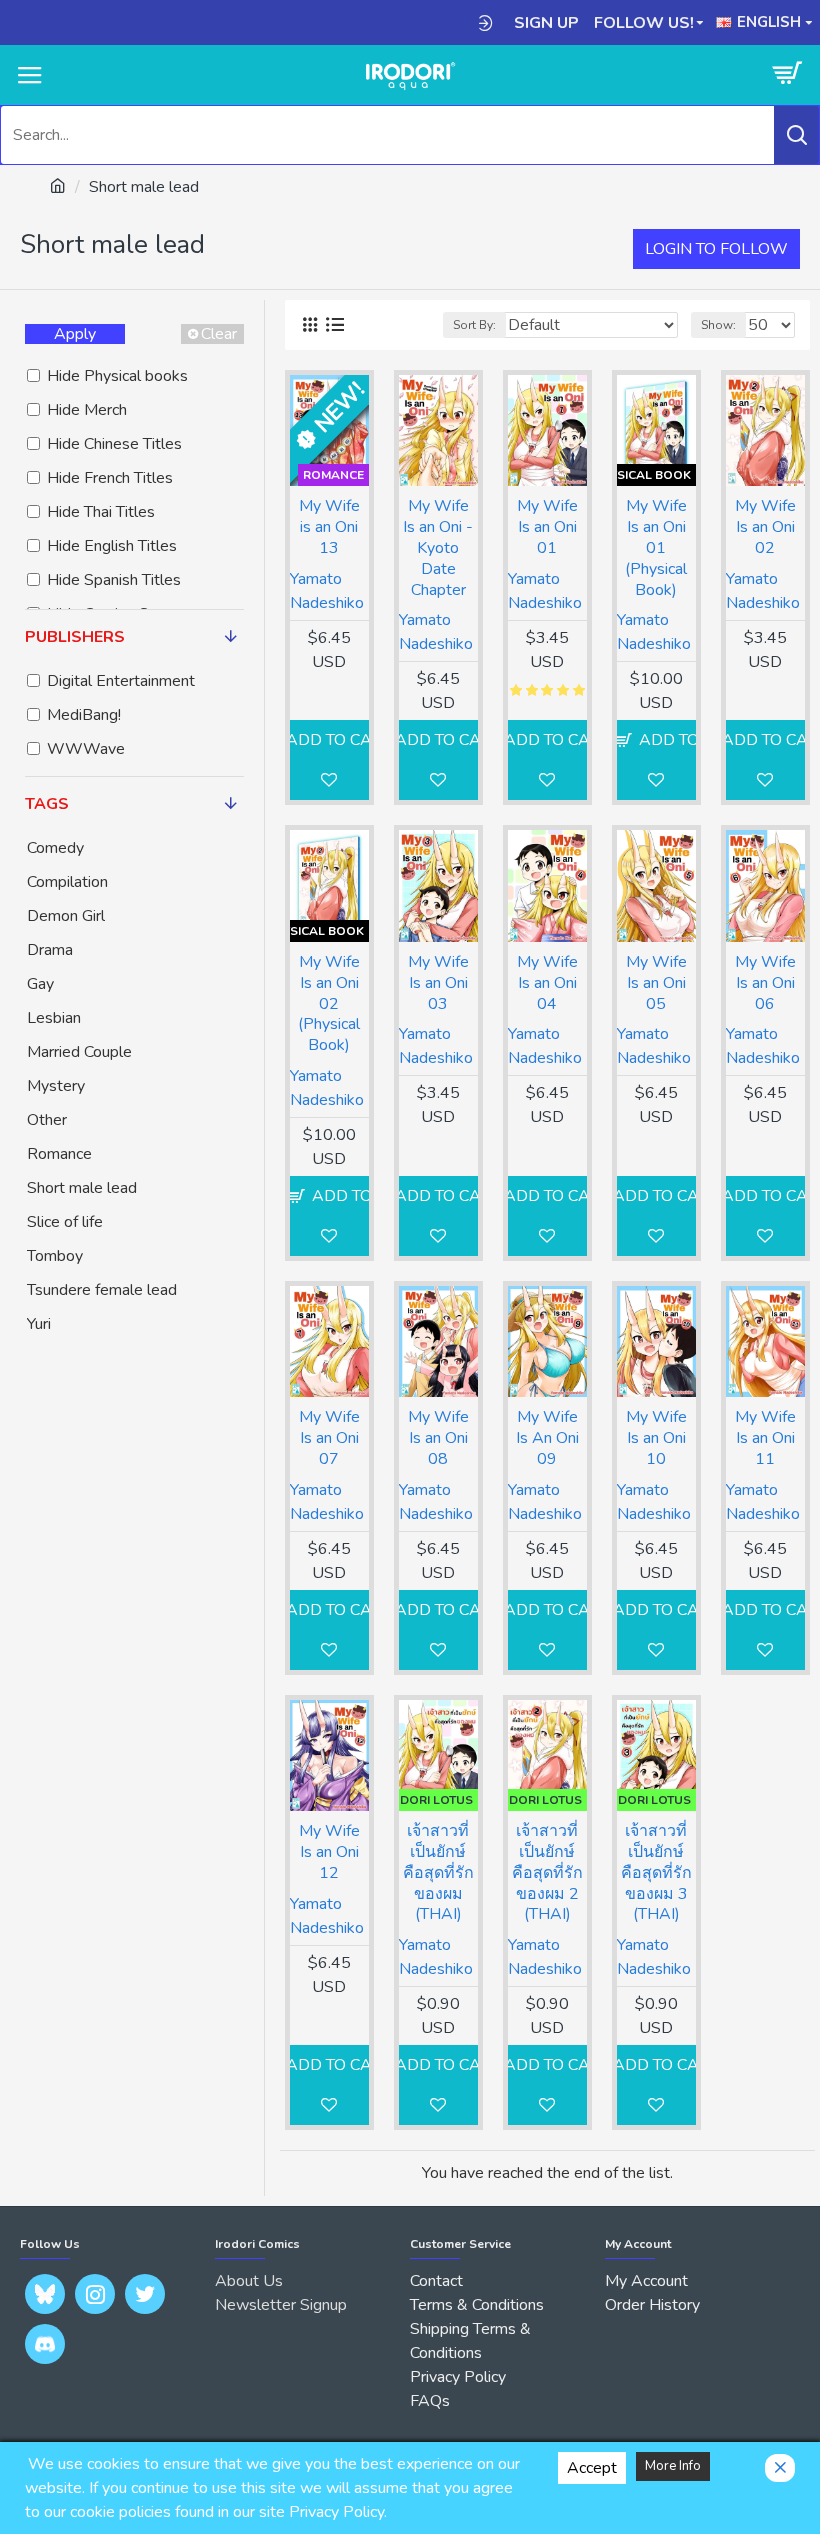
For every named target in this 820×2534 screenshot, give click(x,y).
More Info (673, 2466)
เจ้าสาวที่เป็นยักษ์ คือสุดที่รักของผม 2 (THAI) (547, 1873)
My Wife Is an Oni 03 (438, 983)
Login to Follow (716, 249)
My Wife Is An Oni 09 (547, 1438)
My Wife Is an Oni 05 (656, 983)
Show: (718, 325)
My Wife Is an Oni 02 (765, 527)
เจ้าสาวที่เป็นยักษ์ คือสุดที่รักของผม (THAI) (438, 1873)
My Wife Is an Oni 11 (765, 1438)
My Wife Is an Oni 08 (438, 1438)
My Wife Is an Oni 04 (547, 983)
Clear (219, 334)
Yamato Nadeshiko (327, 591)
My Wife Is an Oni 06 (765, 983)
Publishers (75, 637)
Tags (47, 804)
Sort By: (474, 325)
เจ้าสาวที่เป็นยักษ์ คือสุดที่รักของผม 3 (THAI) (656, 1873)
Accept (592, 2468)
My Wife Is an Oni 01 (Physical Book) (656, 548)
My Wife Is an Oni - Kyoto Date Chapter (438, 548)
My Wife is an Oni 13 (329, 527)
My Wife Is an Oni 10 (656, 1438)
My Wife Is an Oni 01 (547, 527)
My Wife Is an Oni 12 (329, 1852)
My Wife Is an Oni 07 (329, 1438)
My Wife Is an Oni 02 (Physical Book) (329, 1004)
